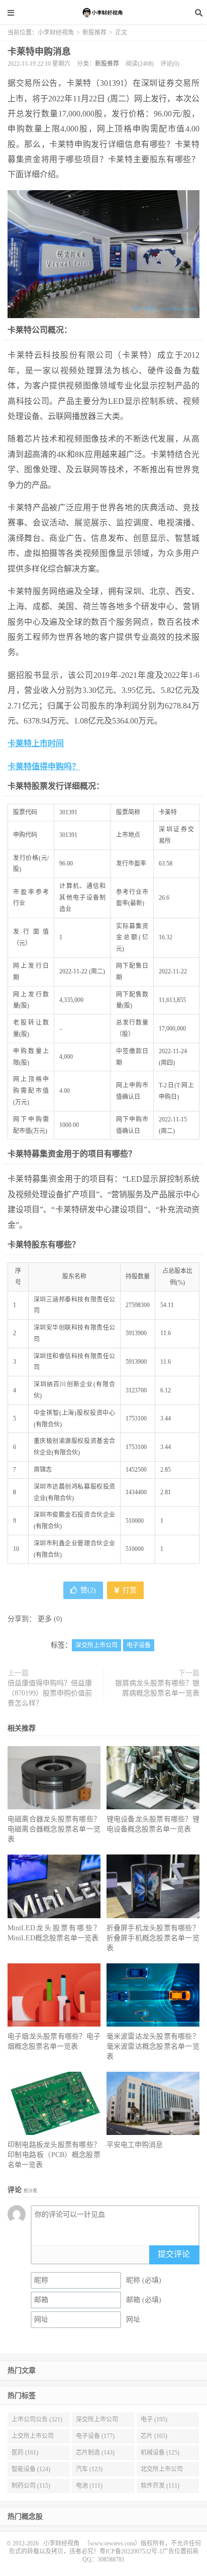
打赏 (129, 1590)
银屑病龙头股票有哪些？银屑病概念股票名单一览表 (157, 1688)
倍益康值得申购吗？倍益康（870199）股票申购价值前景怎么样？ (50, 1693)
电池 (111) (89, 2486)
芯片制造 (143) (95, 2453)
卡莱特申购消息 (39, 52)
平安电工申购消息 (135, 2145)
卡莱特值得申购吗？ (44, 766)
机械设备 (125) (160, 2453)
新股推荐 (94, 33)
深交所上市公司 (96, 1645)
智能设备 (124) (31, 2469)
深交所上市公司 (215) (97, 2421)
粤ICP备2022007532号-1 (131, 2551)
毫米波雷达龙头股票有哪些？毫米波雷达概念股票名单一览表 (153, 2046)
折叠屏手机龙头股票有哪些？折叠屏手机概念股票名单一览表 (153, 1938)
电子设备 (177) (95, 2436)
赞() (88, 1590)
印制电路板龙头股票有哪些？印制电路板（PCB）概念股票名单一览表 (54, 2155)
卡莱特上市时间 (36, 743)
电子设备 (139, 1645)
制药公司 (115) (31, 2486)
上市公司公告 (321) (37, 2419)
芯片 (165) (154, 2436)
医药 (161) (25, 2453)
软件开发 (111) (160, 2486)
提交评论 (174, 2254)
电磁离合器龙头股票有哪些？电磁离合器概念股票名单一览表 (54, 1829)
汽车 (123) (89, 2469)
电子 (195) (154, 2419)
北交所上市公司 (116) (162, 2471)
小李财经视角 (103, 13)
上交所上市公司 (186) (33, 2438)
